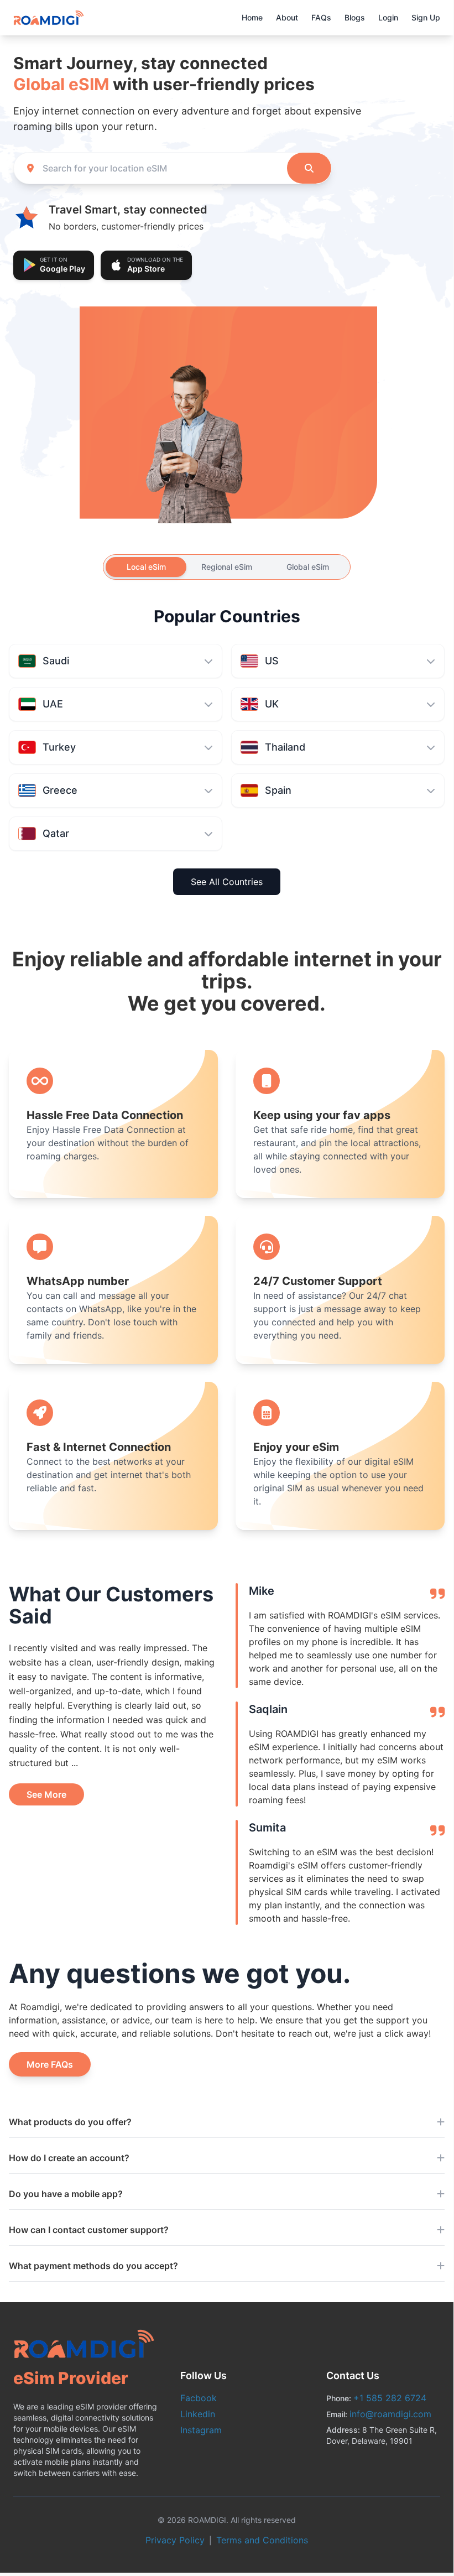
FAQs (321, 17)
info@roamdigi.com (390, 2414)
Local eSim (146, 567)
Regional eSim (227, 567)
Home (252, 17)
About (287, 17)
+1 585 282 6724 (390, 2398)
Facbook (199, 2398)
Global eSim (308, 567)
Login (388, 17)
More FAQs (50, 2064)
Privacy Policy (175, 2540)
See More (46, 1794)
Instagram (201, 2430)
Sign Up (426, 17)
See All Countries (227, 882)
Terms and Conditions (262, 2540)
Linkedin (198, 2414)
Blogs (355, 17)
